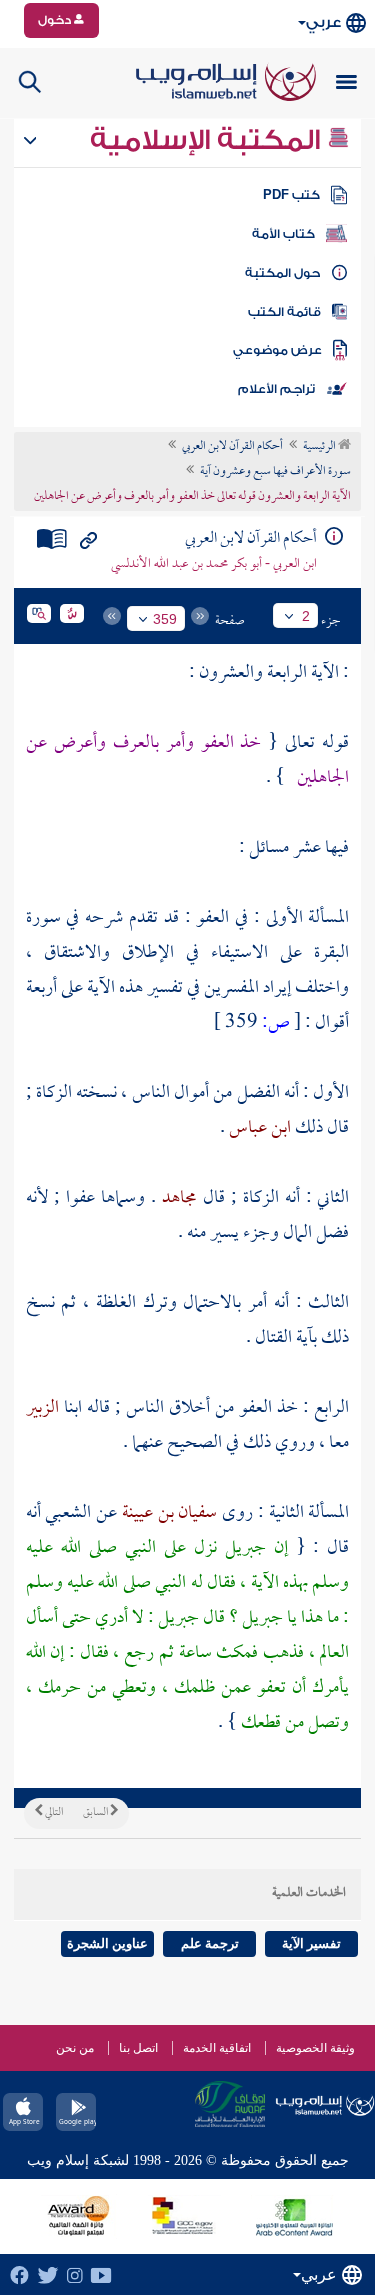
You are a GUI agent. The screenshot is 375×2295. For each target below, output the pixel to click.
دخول (56, 20)
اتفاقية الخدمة (217, 2048)
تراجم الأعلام (276, 389)
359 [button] (165, 619)
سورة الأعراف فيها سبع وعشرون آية (275, 472)
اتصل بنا (138, 2048)
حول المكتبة (282, 273)
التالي (53, 1813)
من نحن (75, 2048)
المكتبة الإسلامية (208, 140)
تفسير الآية (311, 1943)
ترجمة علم (210, 1943)
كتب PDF (291, 195)
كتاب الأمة (283, 234)
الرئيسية (320, 447)
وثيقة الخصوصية (315, 2048)
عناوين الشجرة (107, 1943)
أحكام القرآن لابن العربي (232, 447)
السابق (96, 1813)
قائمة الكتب (284, 312)
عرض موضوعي (277, 350)
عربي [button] (323, 22)
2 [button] (306, 616)
